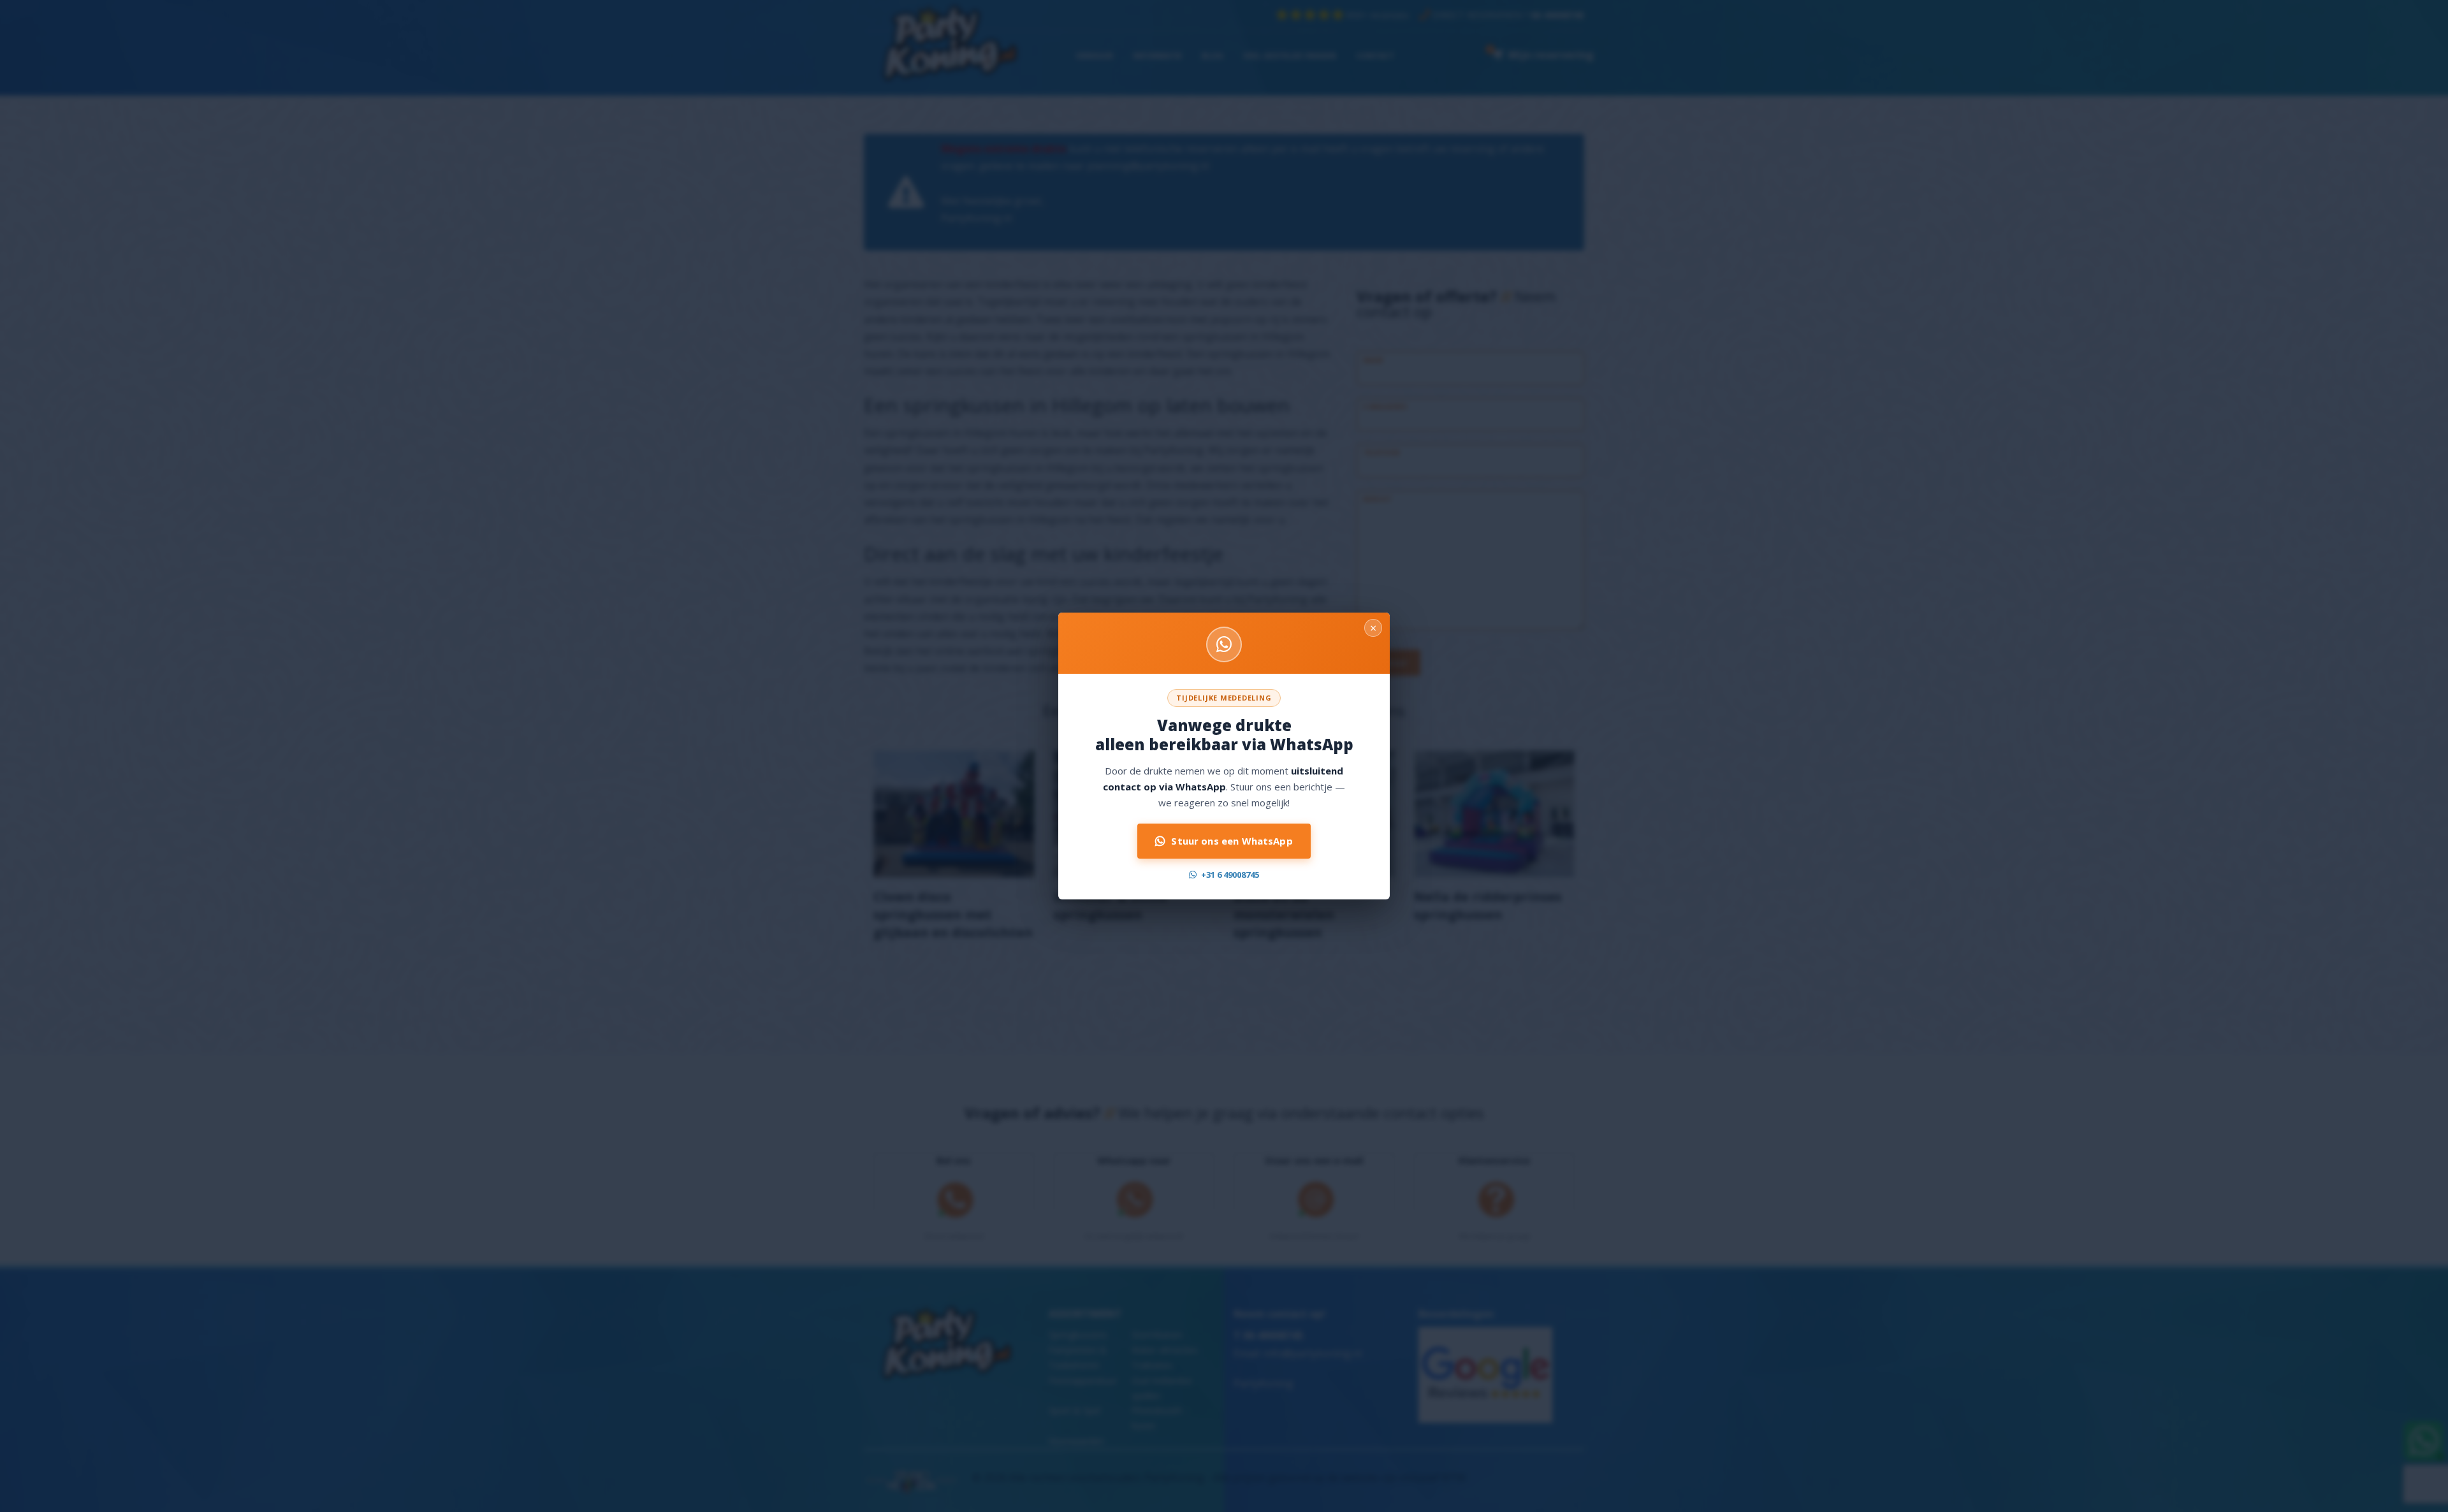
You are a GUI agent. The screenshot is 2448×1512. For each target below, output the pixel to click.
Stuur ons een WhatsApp (1232, 841)
